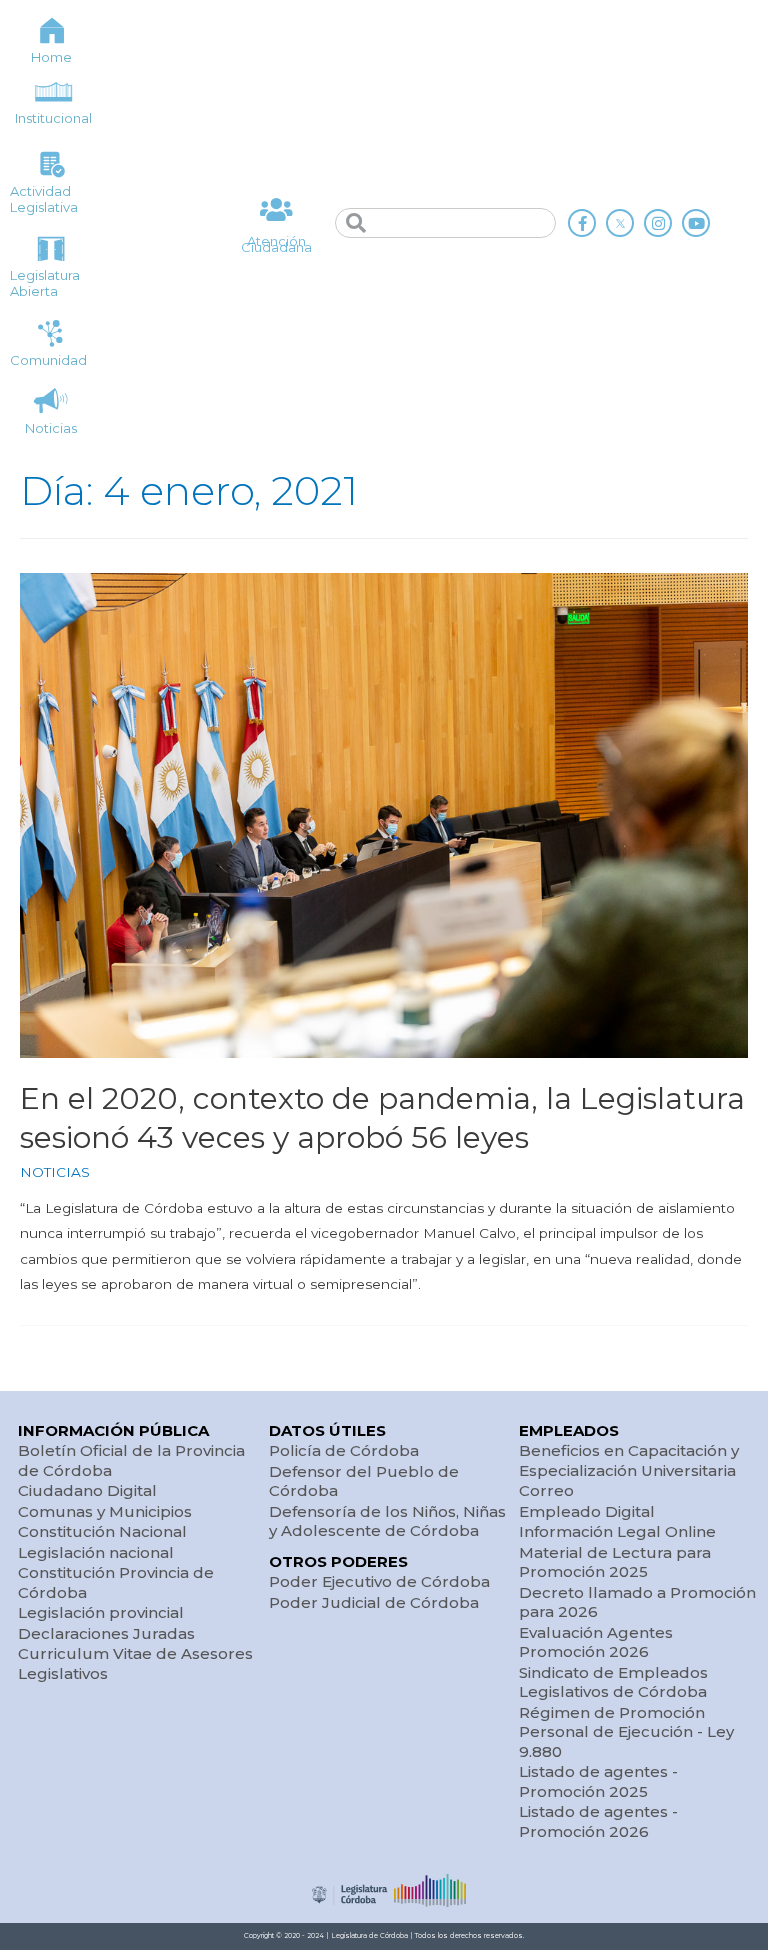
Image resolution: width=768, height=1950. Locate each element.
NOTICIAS (55, 1172)
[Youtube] (696, 223)
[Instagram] (658, 223)
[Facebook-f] (582, 223)
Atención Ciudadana (276, 244)
